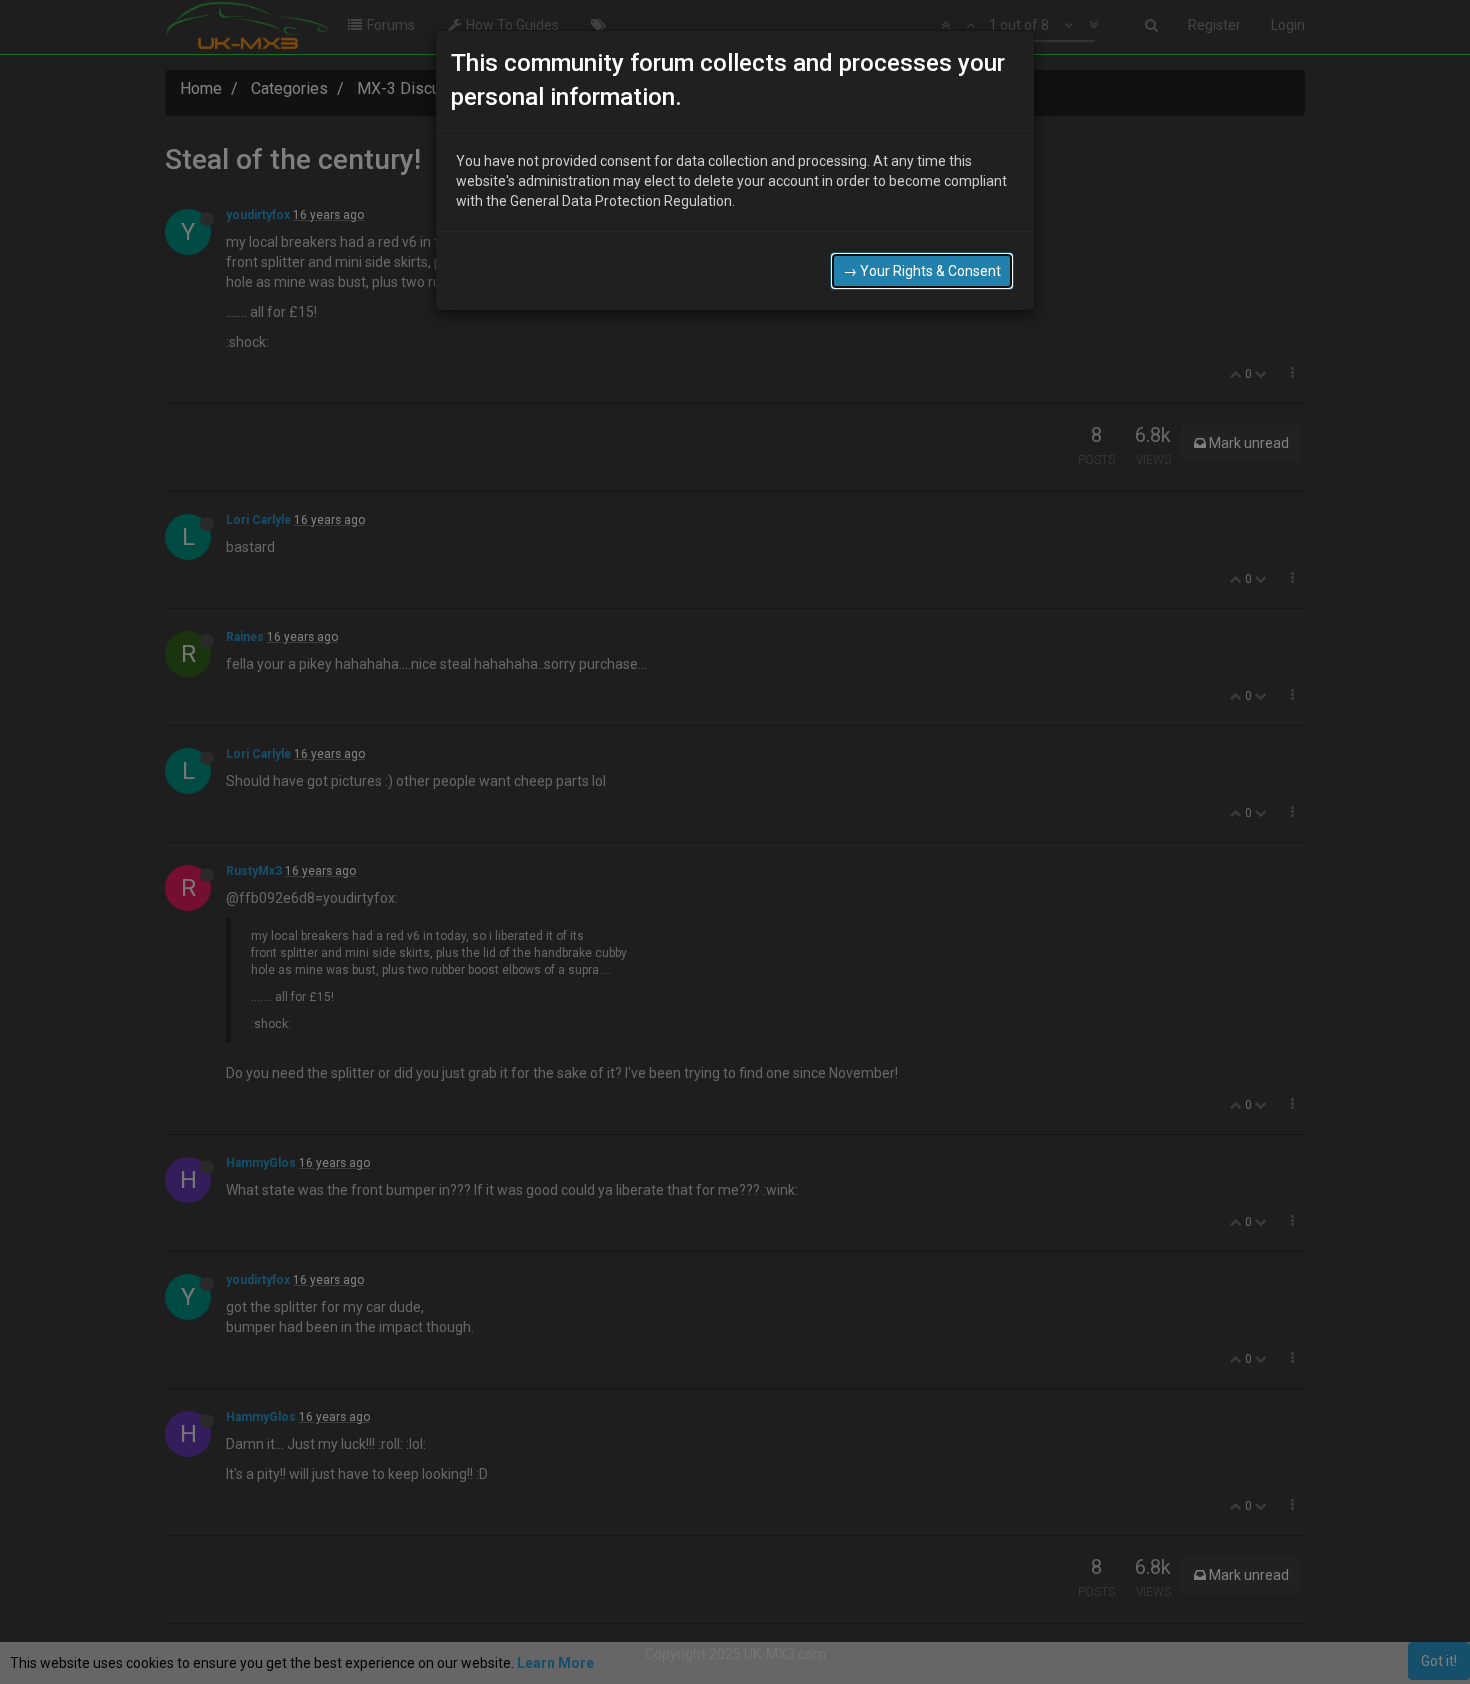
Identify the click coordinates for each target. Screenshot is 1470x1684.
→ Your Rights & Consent (922, 271)
